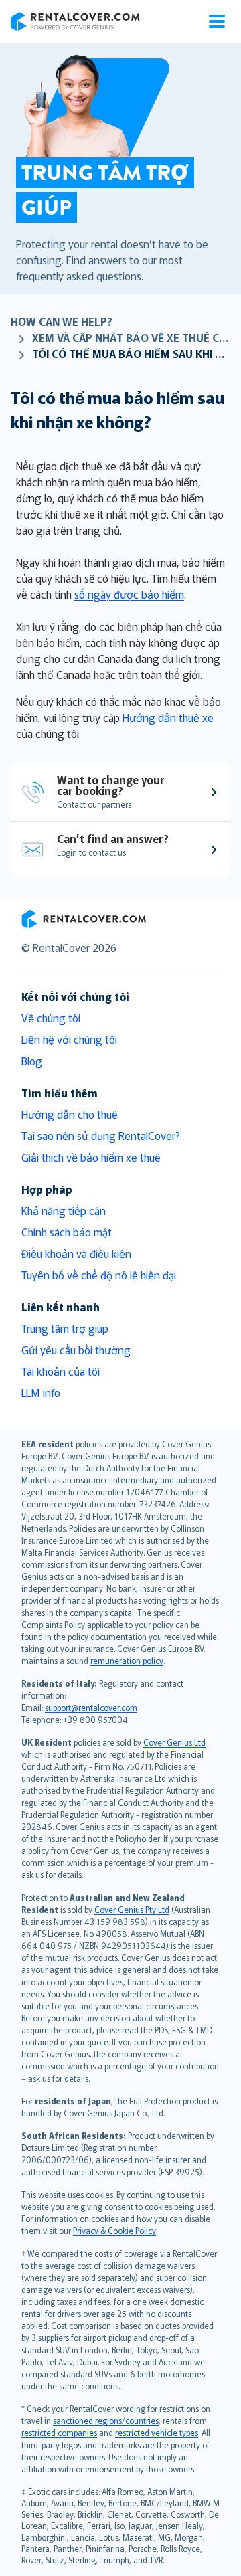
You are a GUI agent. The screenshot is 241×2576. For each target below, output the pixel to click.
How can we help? (62, 321)
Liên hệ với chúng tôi (69, 1039)
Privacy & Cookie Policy (114, 2230)
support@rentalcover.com (91, 1707)
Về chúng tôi (51, 1018)
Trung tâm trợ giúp (65, 1328)
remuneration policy (127, 1660)
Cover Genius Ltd (174, 1742)
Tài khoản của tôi (61, 1371)
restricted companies (59, 2432)
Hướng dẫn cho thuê (70, 1114)
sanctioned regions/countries (106, 2420)
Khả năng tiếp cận (64, 1210)
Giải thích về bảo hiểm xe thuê (91, 1157)
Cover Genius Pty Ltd (132, 1909)
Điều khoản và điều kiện (76, 1253)
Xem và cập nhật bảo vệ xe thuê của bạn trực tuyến (131, 337)
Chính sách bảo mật (67, 1232)
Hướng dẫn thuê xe (168, 717)
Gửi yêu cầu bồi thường (76, 1350)
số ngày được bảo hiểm (129, 594)
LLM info (41, 1392)
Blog (32, 1061)
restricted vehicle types (157, 2432)
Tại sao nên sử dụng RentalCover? (101, 1135)
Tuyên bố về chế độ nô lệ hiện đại (99, 1275)
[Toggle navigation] (217, 21)
